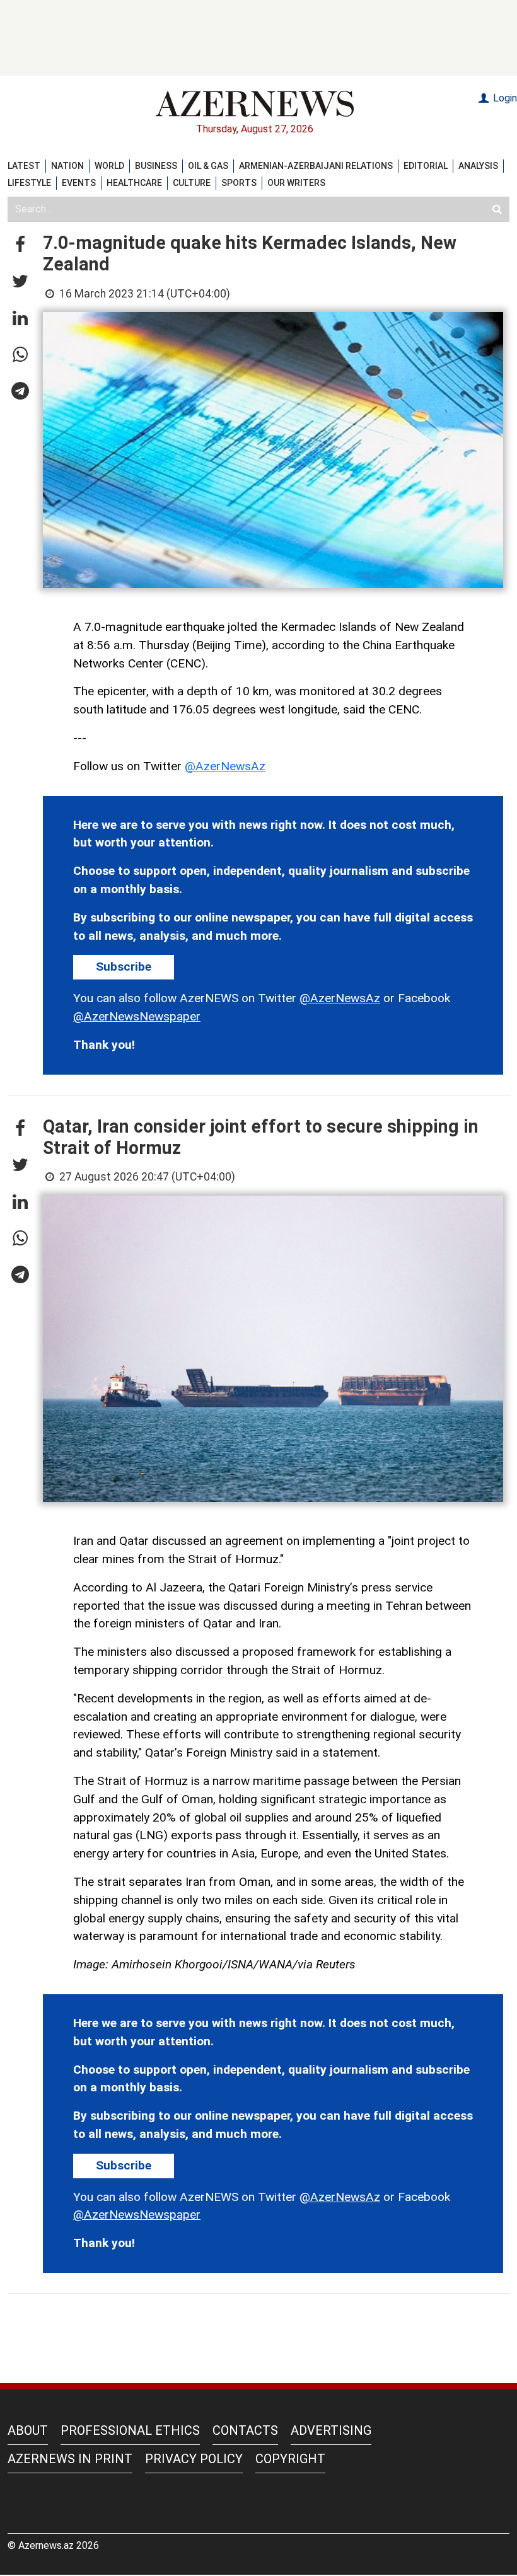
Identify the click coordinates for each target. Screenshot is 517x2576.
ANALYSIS (478, 166)
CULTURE (192, 183)
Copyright (290, 2459)
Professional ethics (130, 2430)
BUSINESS (156, 166)
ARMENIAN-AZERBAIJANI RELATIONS (316, 166)
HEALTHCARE (134, 183)
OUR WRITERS (296, 183)
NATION (67, 166)
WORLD (109, 166)
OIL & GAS (208, 166)
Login (504, 98)
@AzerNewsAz (225, 766)
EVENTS (79, 183)
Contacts (245, 2430)
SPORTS (239, 183)
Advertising (331, 2430)
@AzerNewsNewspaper (137, 1016)
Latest (24, 166)
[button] (20, 245)
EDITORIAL (426, 166)
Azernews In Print (70, 2459)
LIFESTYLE (29, 183)
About (28, 2430)
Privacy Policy (194, 2459)
